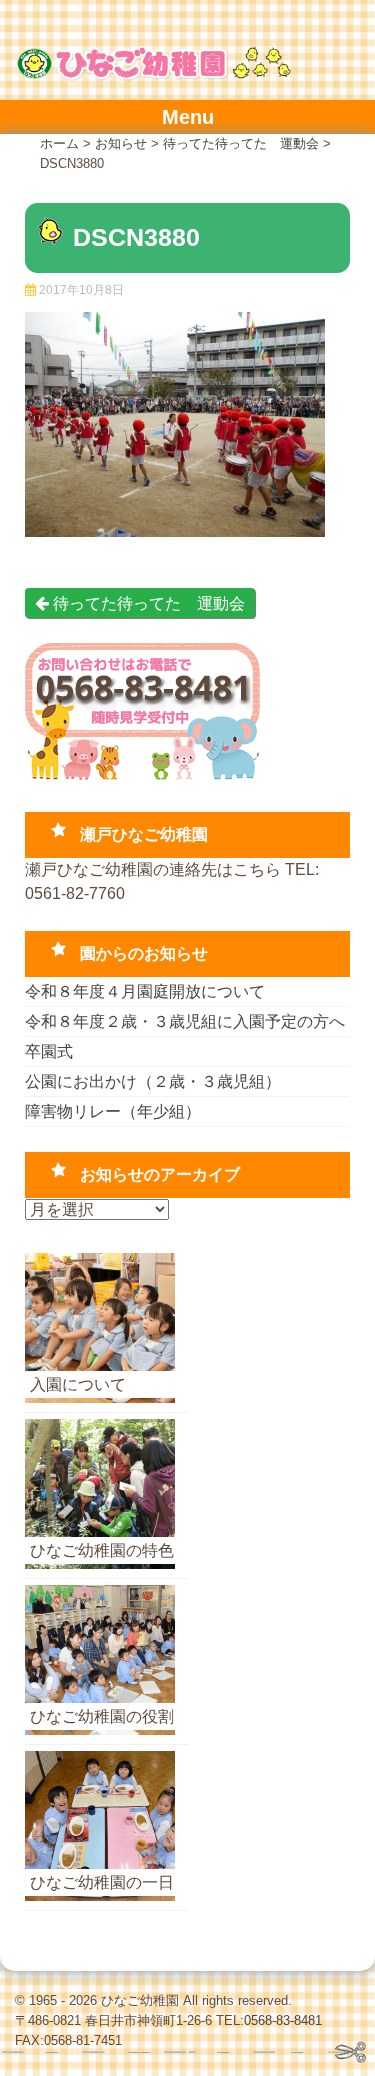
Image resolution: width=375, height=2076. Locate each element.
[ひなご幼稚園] (153, 75)
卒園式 (49, 1051)
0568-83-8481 (283, 2020)
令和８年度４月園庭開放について (145, 991)
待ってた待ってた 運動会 (147, 603)
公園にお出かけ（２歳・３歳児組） (153, 1081)
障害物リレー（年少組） (113, 1111)
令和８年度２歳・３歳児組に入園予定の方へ (185, 1021)
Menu (188, 117)
